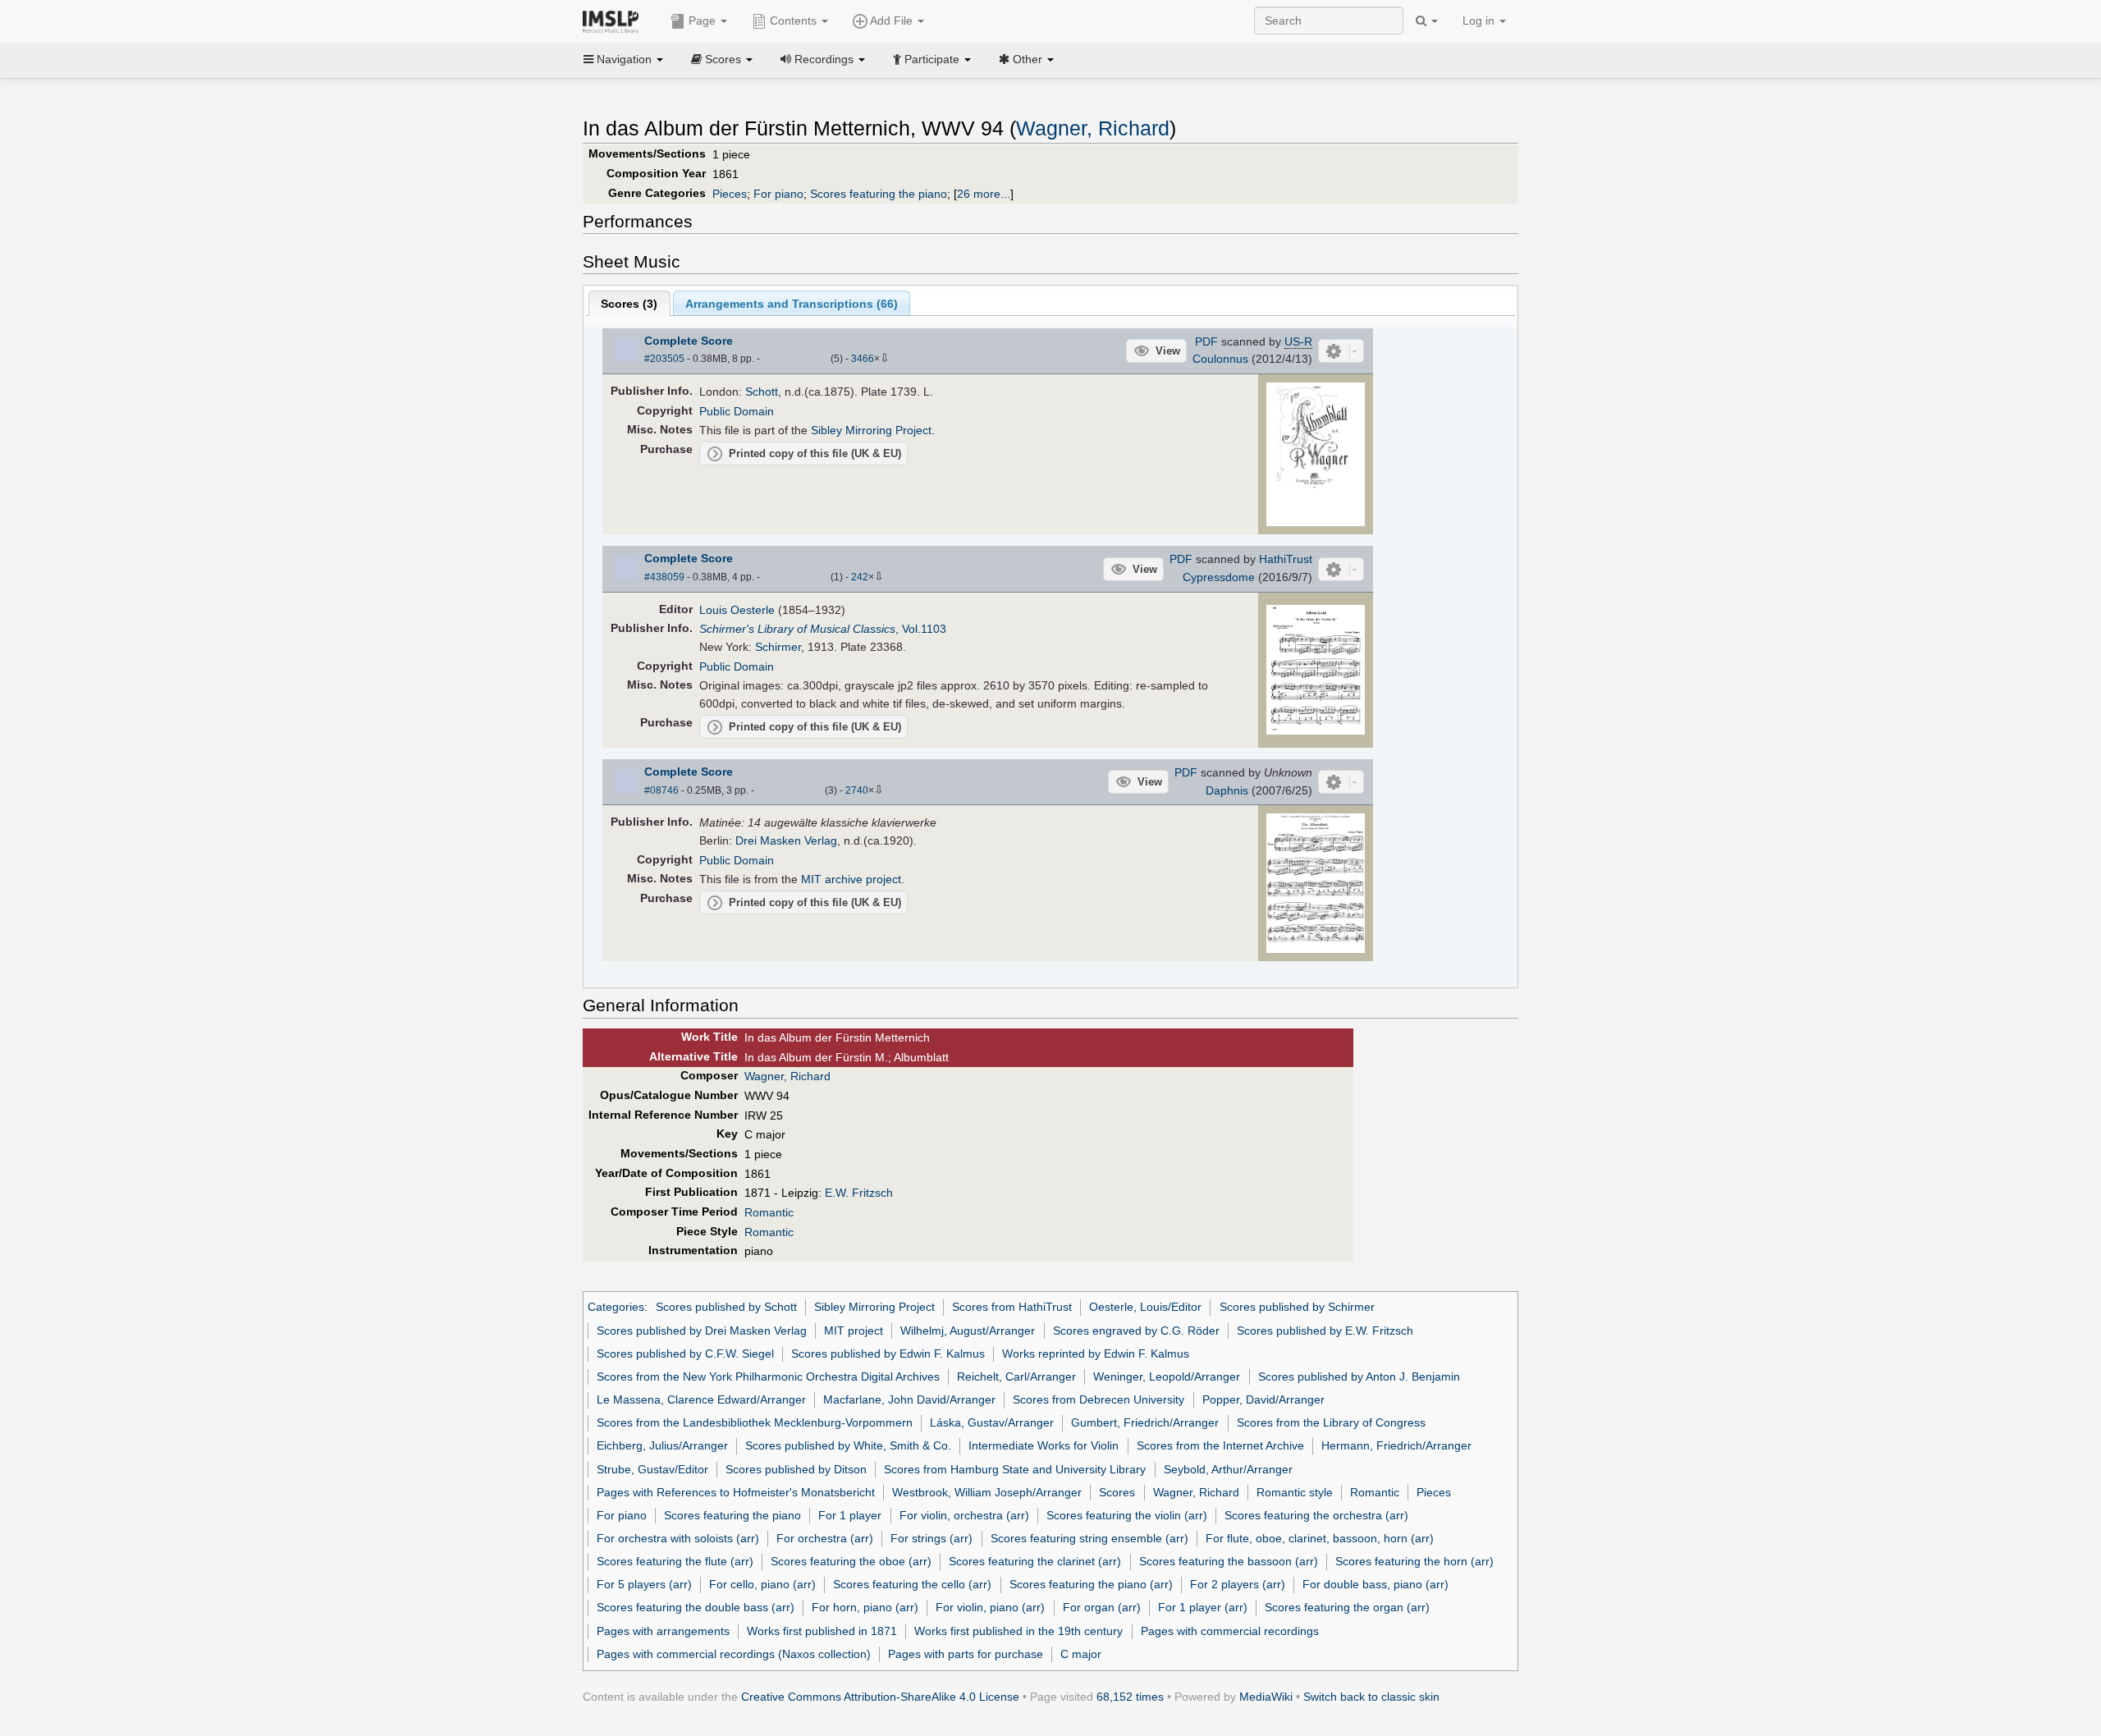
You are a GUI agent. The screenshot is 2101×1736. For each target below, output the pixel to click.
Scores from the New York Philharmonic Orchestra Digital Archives (768, 1376)
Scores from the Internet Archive (1220, 1445)
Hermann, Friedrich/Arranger (1396, 1445)
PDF (1206, 341)
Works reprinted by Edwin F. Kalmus (1096, 1354)
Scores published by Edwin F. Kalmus (888, 1354)
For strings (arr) (931, 1538)
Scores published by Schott (726, 1307)
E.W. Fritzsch (859, 1193)
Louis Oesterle (737, 610)
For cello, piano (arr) (762, 1584)
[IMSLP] (614, 21)
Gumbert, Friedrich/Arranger (1145, 1422)
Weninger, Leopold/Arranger (1167, 1376)
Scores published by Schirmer (1297, 1307)
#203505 (664, 359)
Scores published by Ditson (796, 1469)
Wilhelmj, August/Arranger (968, 1331)
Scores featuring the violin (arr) (1127, 1515)
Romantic (769, 1212)
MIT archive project (851, 879)
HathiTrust (1286, 559)
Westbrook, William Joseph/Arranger (987, 1492)
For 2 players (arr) (1238, 1584)
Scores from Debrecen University (1099, 1399)
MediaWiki (1266, 1697)
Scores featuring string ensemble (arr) (1089, 1538)
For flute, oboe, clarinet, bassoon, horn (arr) (1320, 1538)
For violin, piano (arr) (990, 1607)
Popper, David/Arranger (1263, 1399)
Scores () (629, 304)
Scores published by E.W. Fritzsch (1325, 1331)
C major (1081, 1654)
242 (860, 577)
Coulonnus (1220, 359)
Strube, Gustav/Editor (652, 1469)
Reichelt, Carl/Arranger (1016, 1376)
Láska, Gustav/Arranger (992, 1422)
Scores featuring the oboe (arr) (851, 1561)
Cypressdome (1219, 577)
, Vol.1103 (823, 629)
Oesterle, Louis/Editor (1145, 1307)
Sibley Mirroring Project (871, 430)
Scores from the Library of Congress (1331, 1422)
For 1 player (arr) (1203, 1607)
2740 (857, 790)
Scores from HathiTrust (1012, 1307)
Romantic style (1295, 1492)
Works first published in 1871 (822, 1631)
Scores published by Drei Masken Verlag (702, 1331)
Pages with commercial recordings (1230, 1631)
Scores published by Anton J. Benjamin (1359, 1376)
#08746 (661, 790)
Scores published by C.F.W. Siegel (685, 1354)
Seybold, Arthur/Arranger (1228, 1469)
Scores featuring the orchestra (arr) (1316, 1515)
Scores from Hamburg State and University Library (1015, 1469)
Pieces (730, 194)
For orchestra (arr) (825, 1538)
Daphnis (1227, 790)
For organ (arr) (1102, 1607)
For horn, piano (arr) (865, 1607)
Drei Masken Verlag (786, 841)
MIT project (854, 1331)
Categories (616, 1307)
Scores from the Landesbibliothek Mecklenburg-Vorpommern (755, 1422)
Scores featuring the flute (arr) (675, 1561)
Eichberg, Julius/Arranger (662, 1445)
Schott (762, 392)
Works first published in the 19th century (1018, 1631)
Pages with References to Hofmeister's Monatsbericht (736, 1492)
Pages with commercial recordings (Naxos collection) (734, 1654)
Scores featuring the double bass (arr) (696, 1607)
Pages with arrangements (663, 1631)
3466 (863, 359)
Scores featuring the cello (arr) (912, 1584)
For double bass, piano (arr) (1375, 1584)
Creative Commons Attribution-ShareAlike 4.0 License (880, 1697)
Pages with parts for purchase (966, 1654)
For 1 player (850, 1515)
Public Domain (737, 411)
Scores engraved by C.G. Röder (1136, 1331)
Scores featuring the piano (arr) (1091, 1584)
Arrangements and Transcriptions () (792, 304)
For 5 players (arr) (644, 1584)
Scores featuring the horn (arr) (1414, 1561)
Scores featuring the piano (879, 194)
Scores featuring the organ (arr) (1347, 1607)
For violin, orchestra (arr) (964, 1515)
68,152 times (1130, 1697)
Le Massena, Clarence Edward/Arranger (701, 1399)
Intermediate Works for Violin (1044, 1445)
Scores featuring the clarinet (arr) (1035, 1561)
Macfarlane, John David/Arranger (909, 1399)
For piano (778, 194)
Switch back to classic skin (1371, 1697)
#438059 (664, 577)
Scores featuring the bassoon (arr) (1229, 1561)
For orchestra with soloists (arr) (678, 1538)
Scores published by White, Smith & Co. (848, 1445)
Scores (1117, 1492)
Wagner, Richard (1093, 128)
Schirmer (778, 647)
